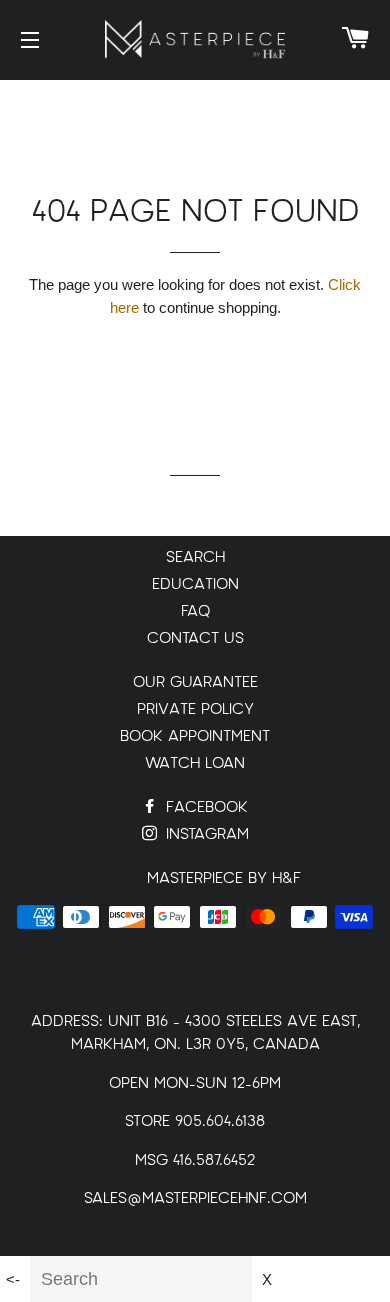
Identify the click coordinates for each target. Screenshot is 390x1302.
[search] (141, 1279)
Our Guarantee (195, 682)
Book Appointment (195, 736)
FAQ (195, 611)
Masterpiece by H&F (224, 878)
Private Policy (195, 709)
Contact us (195, 638)
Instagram (205, 834)
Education (195, 584)
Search (195, 557)
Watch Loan (195, 763)
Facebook (204, 807)
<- (13, 1279)
